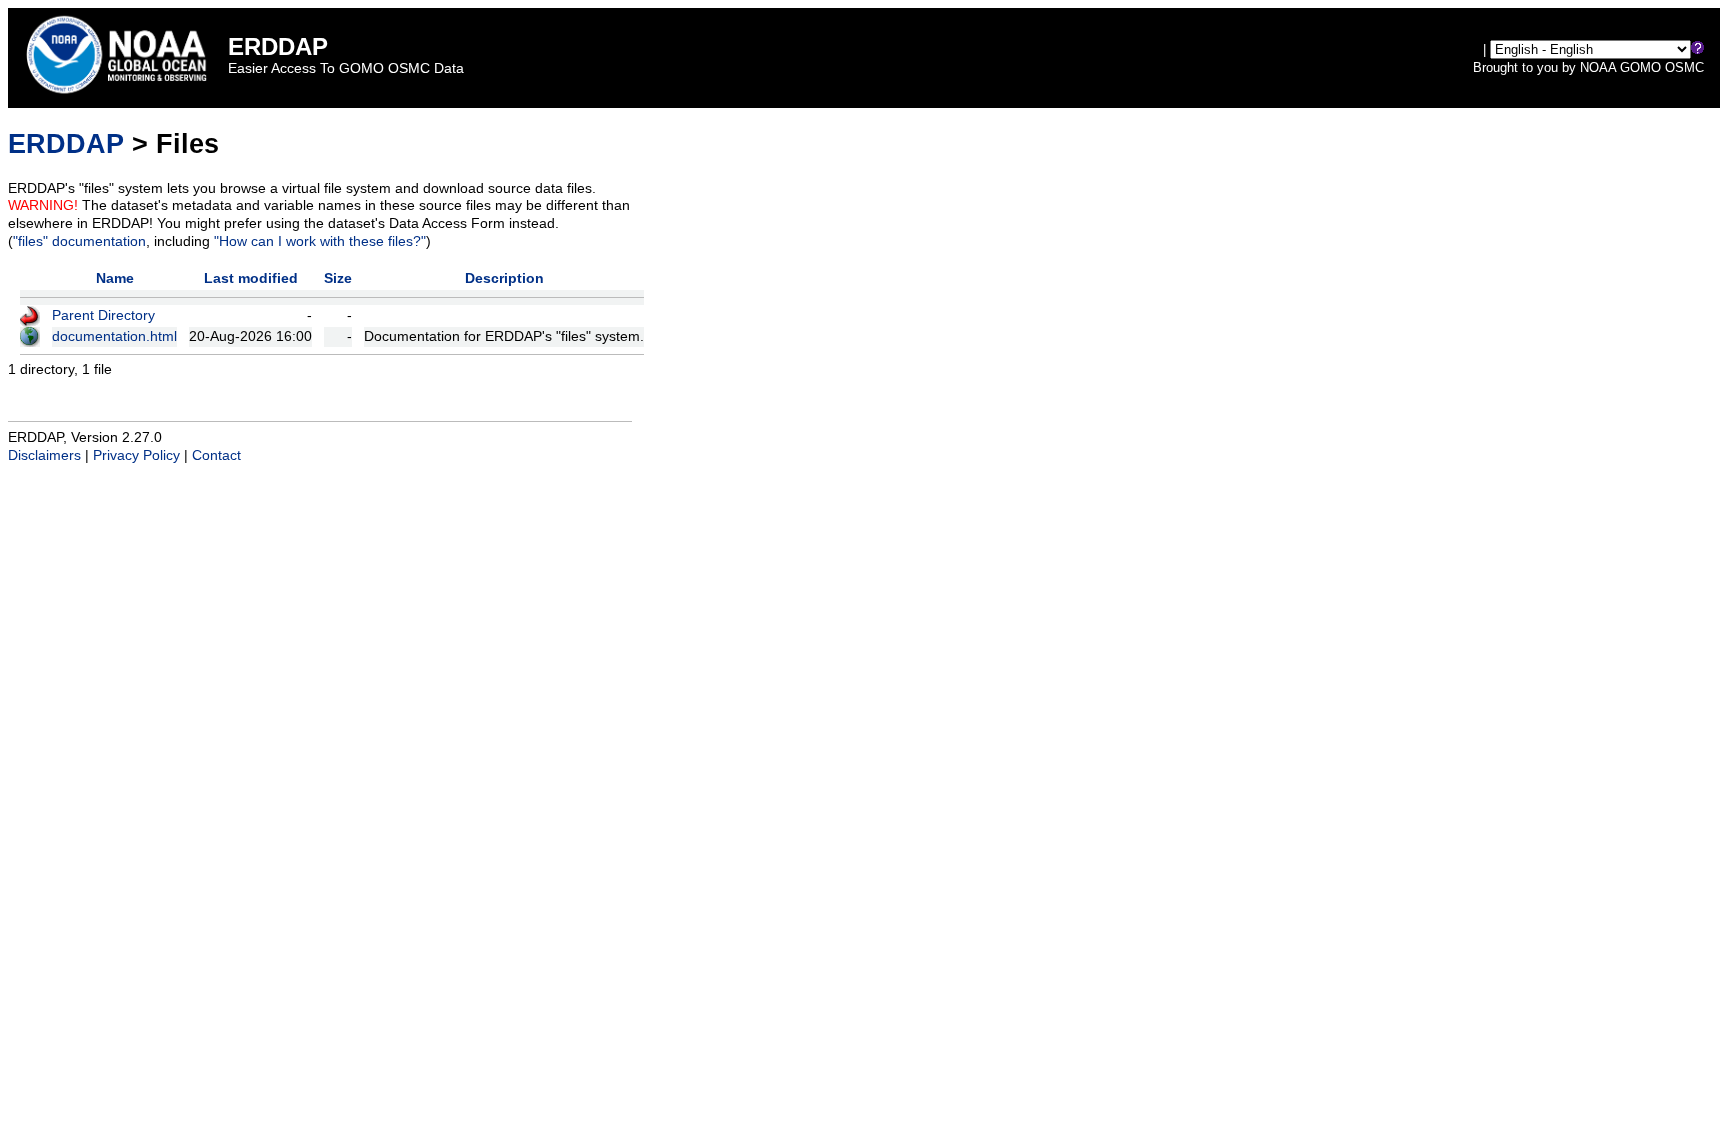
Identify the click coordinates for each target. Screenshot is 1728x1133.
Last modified (251, 278)
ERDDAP (66, 143)
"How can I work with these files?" (320, 241)
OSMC (1684, 67)
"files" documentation (79, 241)
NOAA (1598, 67)
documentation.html (114, 336)
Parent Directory (103, 315)
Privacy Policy (136, 455)
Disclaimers (44, 455)
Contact (216, 455)
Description (504, 278)
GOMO (1640, 67)
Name (115, 278)
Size (338, 278)
